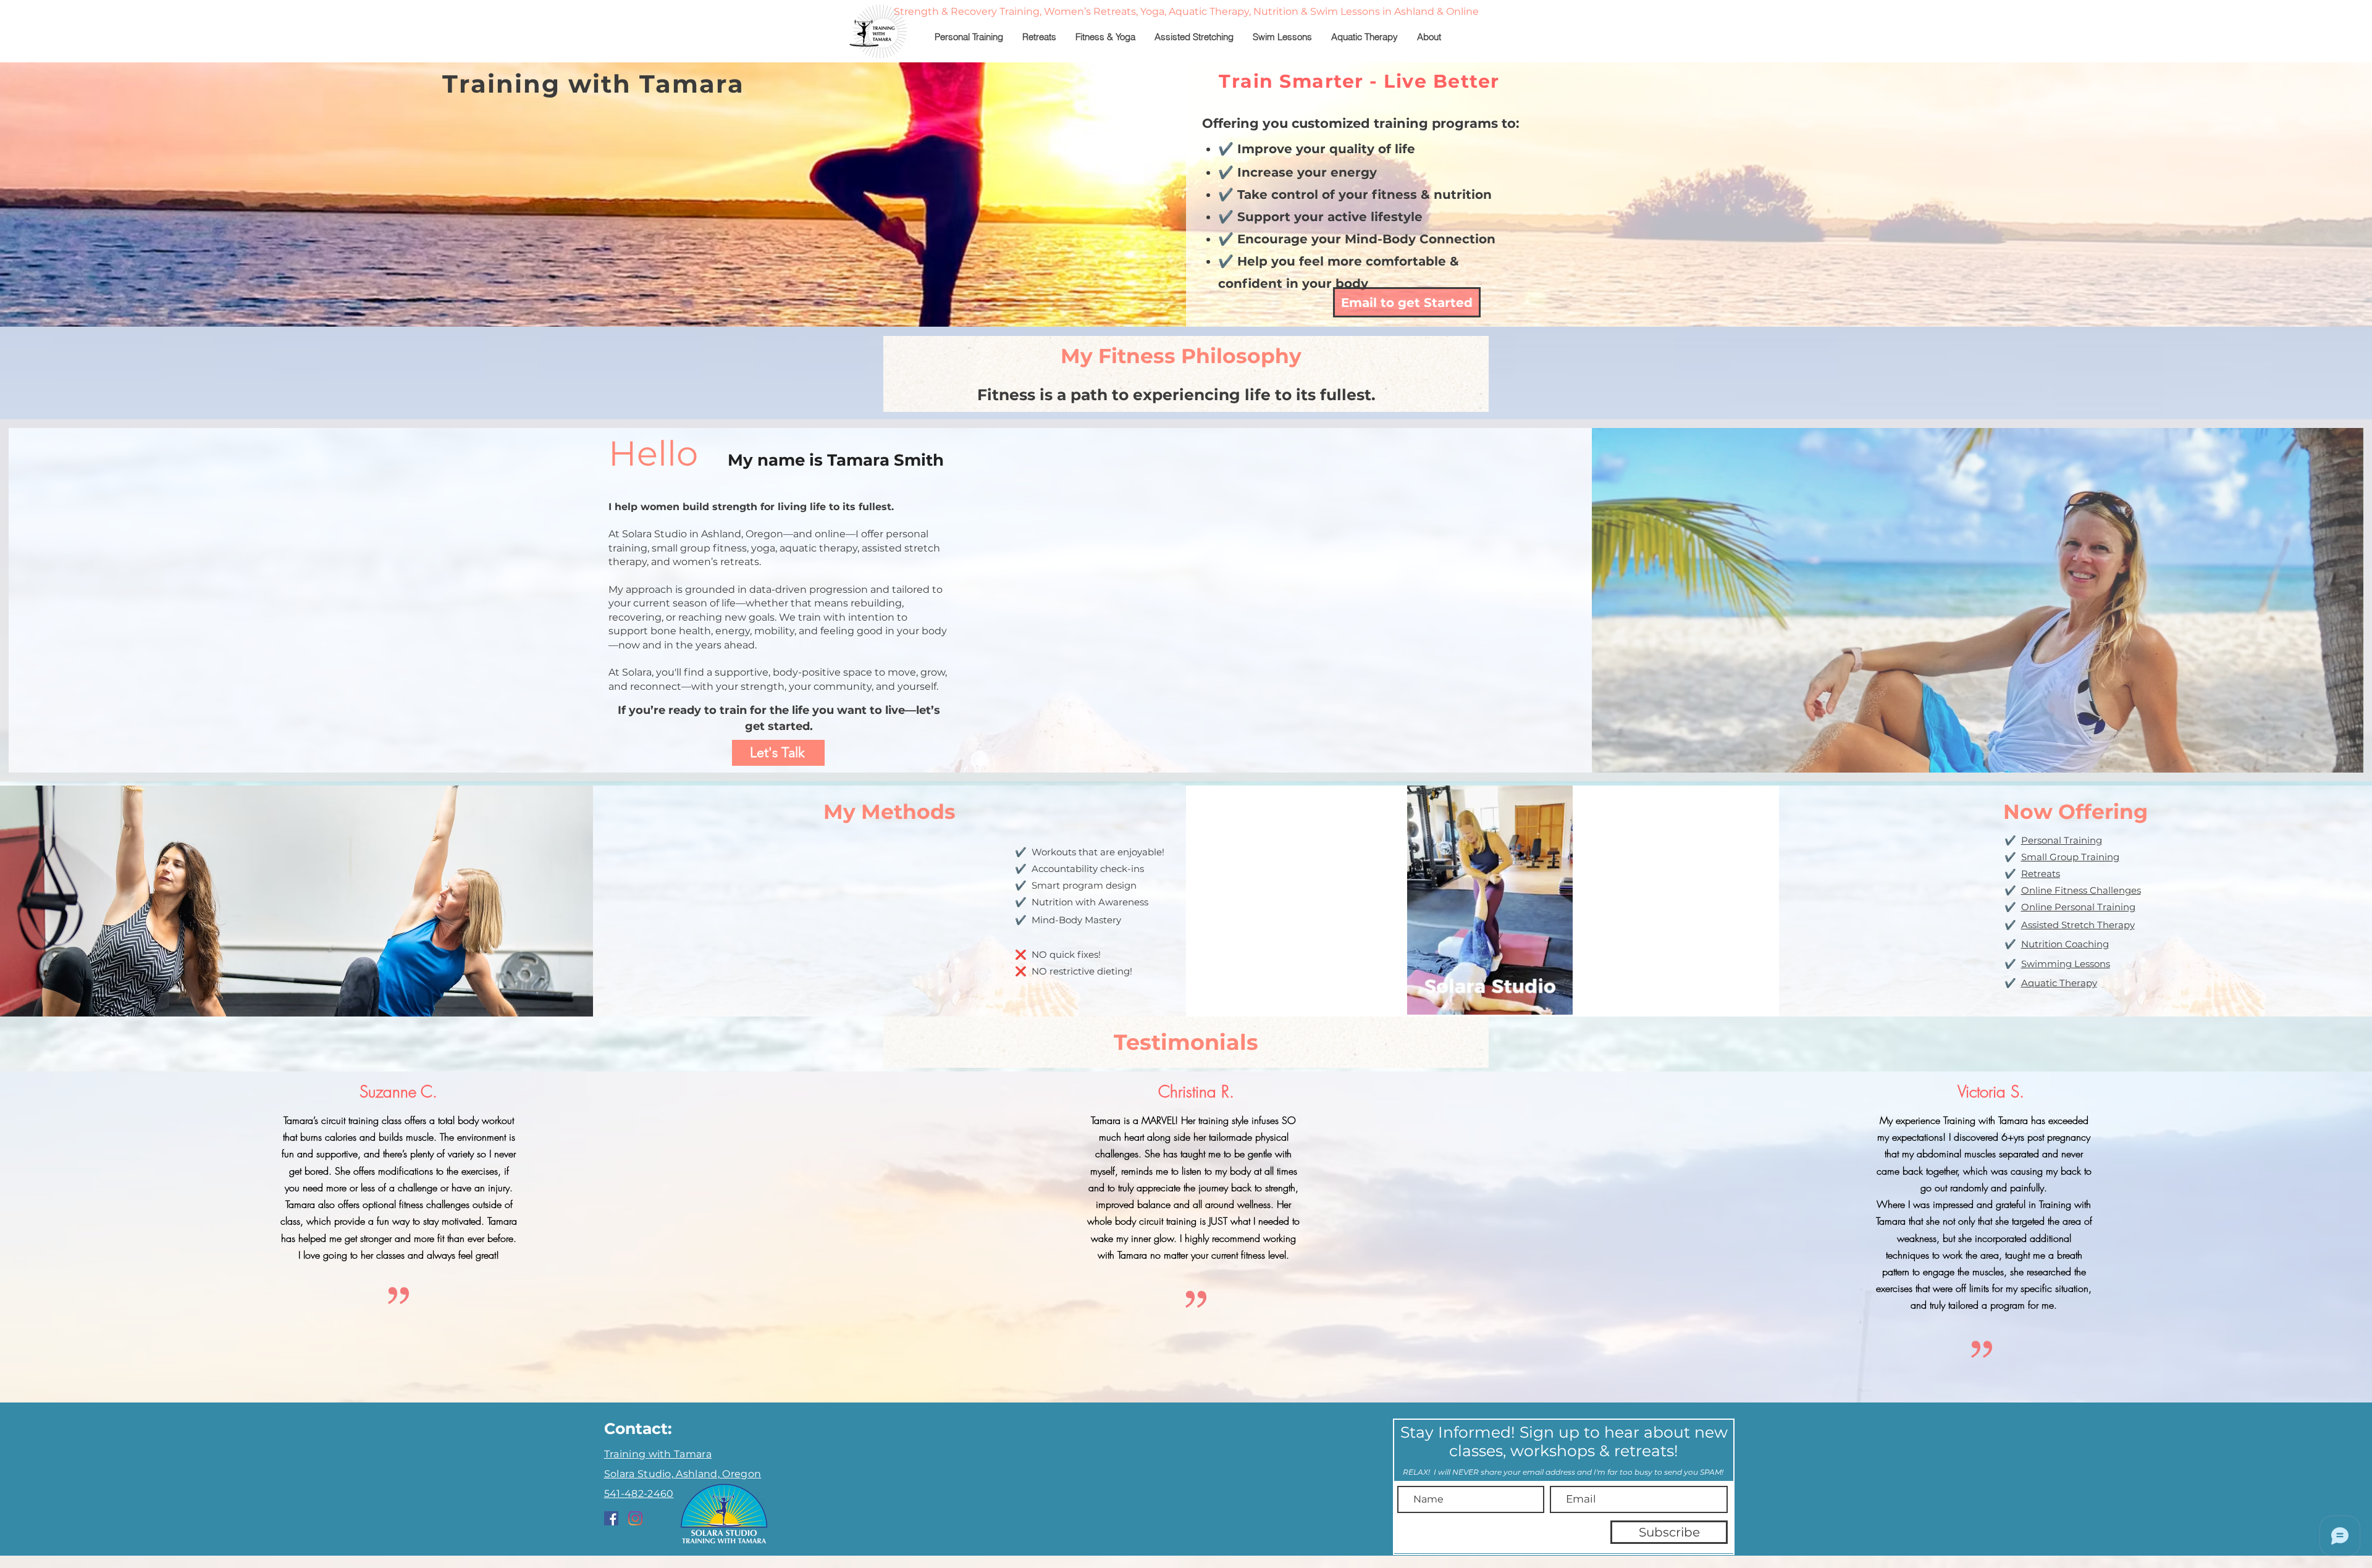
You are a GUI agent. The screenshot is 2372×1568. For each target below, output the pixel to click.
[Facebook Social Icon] (611, 1518)
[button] (1557, 1001)
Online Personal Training (2078, 907)
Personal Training (2062, 840)
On (2028, 890)
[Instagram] (635, 1518)
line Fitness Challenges (2088, 890)
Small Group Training (2070, 857)
